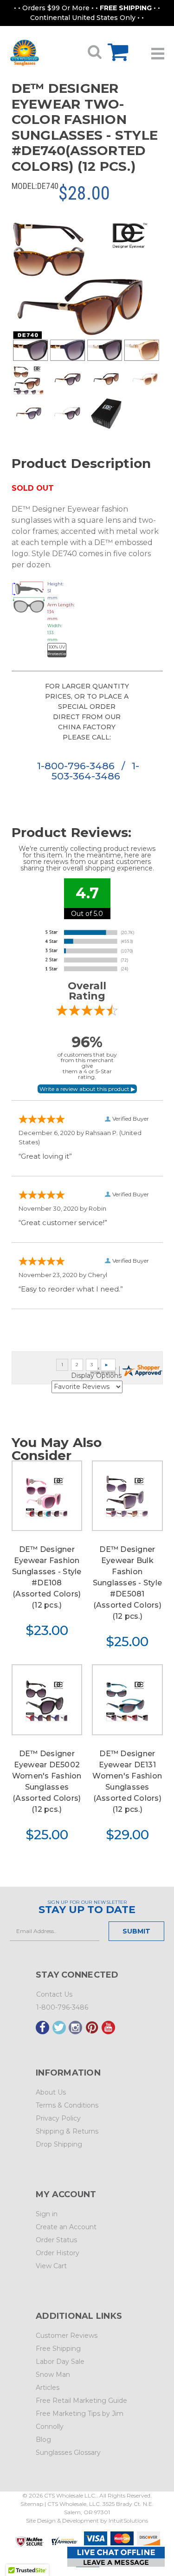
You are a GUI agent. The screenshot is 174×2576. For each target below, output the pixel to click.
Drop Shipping (59, 2144)
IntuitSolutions (128, 2521)
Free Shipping (58, 2349)
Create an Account (66, 2227)
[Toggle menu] (158, 50)
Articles (48, 2388)
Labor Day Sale (60, 2362)
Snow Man (53, 2375)
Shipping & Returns (67, 2131)
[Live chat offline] (116, 2557)
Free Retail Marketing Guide (81, 2401)
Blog (43, 2440)
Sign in (47, 2214)
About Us (51, 2092)
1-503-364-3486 (95, 771)
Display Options (96, 1376)
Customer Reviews (67, 2336)
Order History (58, 2253)
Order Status (56, 2240)
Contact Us (54, 1994)
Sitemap (32, 2504)
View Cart (51, 2266)
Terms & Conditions (67, 2105)
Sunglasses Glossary (68, 2453)
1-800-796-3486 (77, 766)
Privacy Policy (58, 2118)
